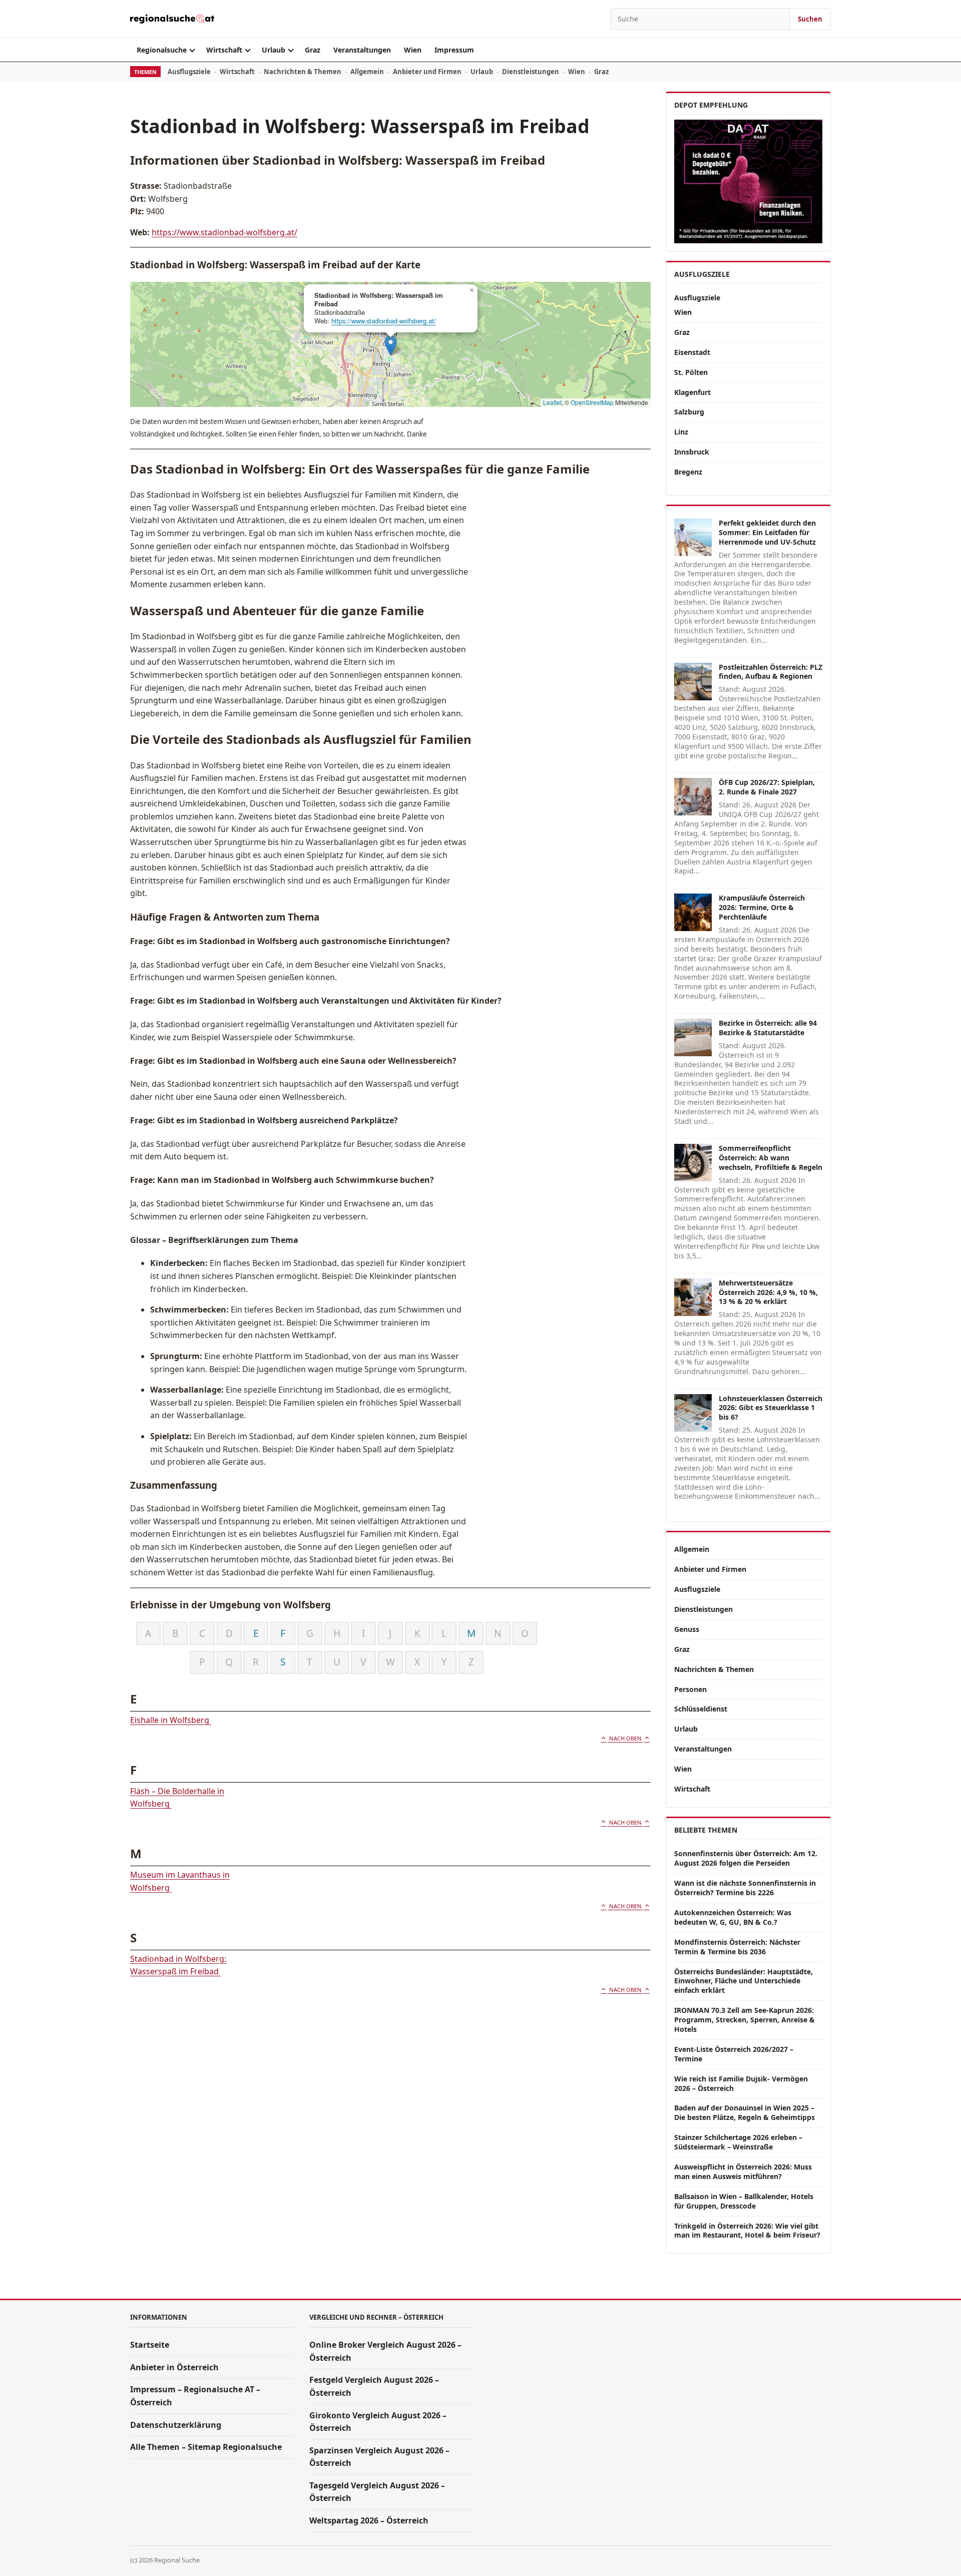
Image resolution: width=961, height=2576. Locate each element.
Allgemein (367, 72)
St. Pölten (691, 372)
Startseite (150, 2345)
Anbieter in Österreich (174, 2367)
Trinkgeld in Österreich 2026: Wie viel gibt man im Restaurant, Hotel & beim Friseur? (747, 2231)
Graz (313, 50)
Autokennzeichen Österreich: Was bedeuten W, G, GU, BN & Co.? (733, 1917)
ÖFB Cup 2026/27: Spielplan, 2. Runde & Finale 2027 (767, 787)
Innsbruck (692, 452)
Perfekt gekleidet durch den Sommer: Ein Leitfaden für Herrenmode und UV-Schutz (767, 532)
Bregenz (688, 472)
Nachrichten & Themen (303, 72)
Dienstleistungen (531, 72)
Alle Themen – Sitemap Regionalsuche (206, 2447)
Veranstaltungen (362, 50)
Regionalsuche (162, 50)
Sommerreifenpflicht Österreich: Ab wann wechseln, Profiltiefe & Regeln (771, 1158)
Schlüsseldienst (701, 1709)
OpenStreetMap (592, 402)
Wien (413, 50)
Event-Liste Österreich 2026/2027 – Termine (734, 2054)
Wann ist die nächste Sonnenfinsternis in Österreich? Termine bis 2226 (745, 1888)
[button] (391, 346)
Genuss (687, 1629)
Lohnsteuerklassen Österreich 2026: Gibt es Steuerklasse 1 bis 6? (771, 1408)
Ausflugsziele (189, 72)
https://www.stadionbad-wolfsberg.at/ (224, 232)
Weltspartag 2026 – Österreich (369, 2520)
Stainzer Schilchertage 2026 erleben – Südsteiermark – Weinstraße (738, 2142)
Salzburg (689, 412)
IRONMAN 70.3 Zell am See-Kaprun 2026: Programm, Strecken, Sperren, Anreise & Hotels (745, 2020)
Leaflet (552, 402)
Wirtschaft (224, 50)
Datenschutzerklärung (176, 2425)
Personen (690, 1689)
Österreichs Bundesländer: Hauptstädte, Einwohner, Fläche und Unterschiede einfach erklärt (744, 1981)
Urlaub (274, 50)
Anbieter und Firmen (427, 72)
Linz (681, 432)
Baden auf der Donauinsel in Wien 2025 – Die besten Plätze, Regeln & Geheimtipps (745, 2112)
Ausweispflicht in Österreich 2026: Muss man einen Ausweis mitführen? (743, 2172)
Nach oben (625, 1738)
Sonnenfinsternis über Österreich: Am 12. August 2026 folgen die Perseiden (746, 1858)
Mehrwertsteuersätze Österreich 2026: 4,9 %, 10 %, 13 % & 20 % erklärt (768, 1292)
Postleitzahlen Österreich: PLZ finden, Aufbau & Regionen (771, 672)
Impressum (454, 50)
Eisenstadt (692, 352)
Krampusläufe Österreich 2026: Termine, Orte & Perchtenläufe (762, 907)
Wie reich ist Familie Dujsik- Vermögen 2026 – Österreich (741, 2083)
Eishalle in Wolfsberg (171, 1720)
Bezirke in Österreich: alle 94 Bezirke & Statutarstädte (768, 1028)
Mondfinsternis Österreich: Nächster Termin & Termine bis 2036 (737, 1947)
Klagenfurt (692, 392)
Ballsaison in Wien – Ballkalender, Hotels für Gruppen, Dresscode (744, 2201)
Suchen (810, 19)
